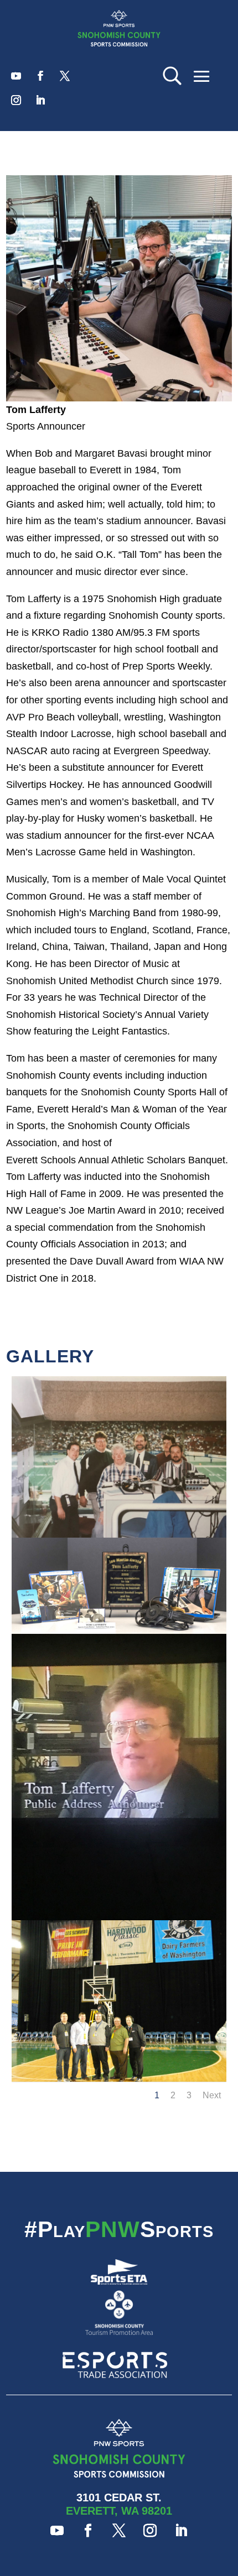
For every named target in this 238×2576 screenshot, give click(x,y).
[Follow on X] (65, 76)
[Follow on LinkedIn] (40, 100)
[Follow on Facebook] (40, 76)
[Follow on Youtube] (16, 76)
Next (212, 2095)
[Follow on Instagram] (16, 100)
